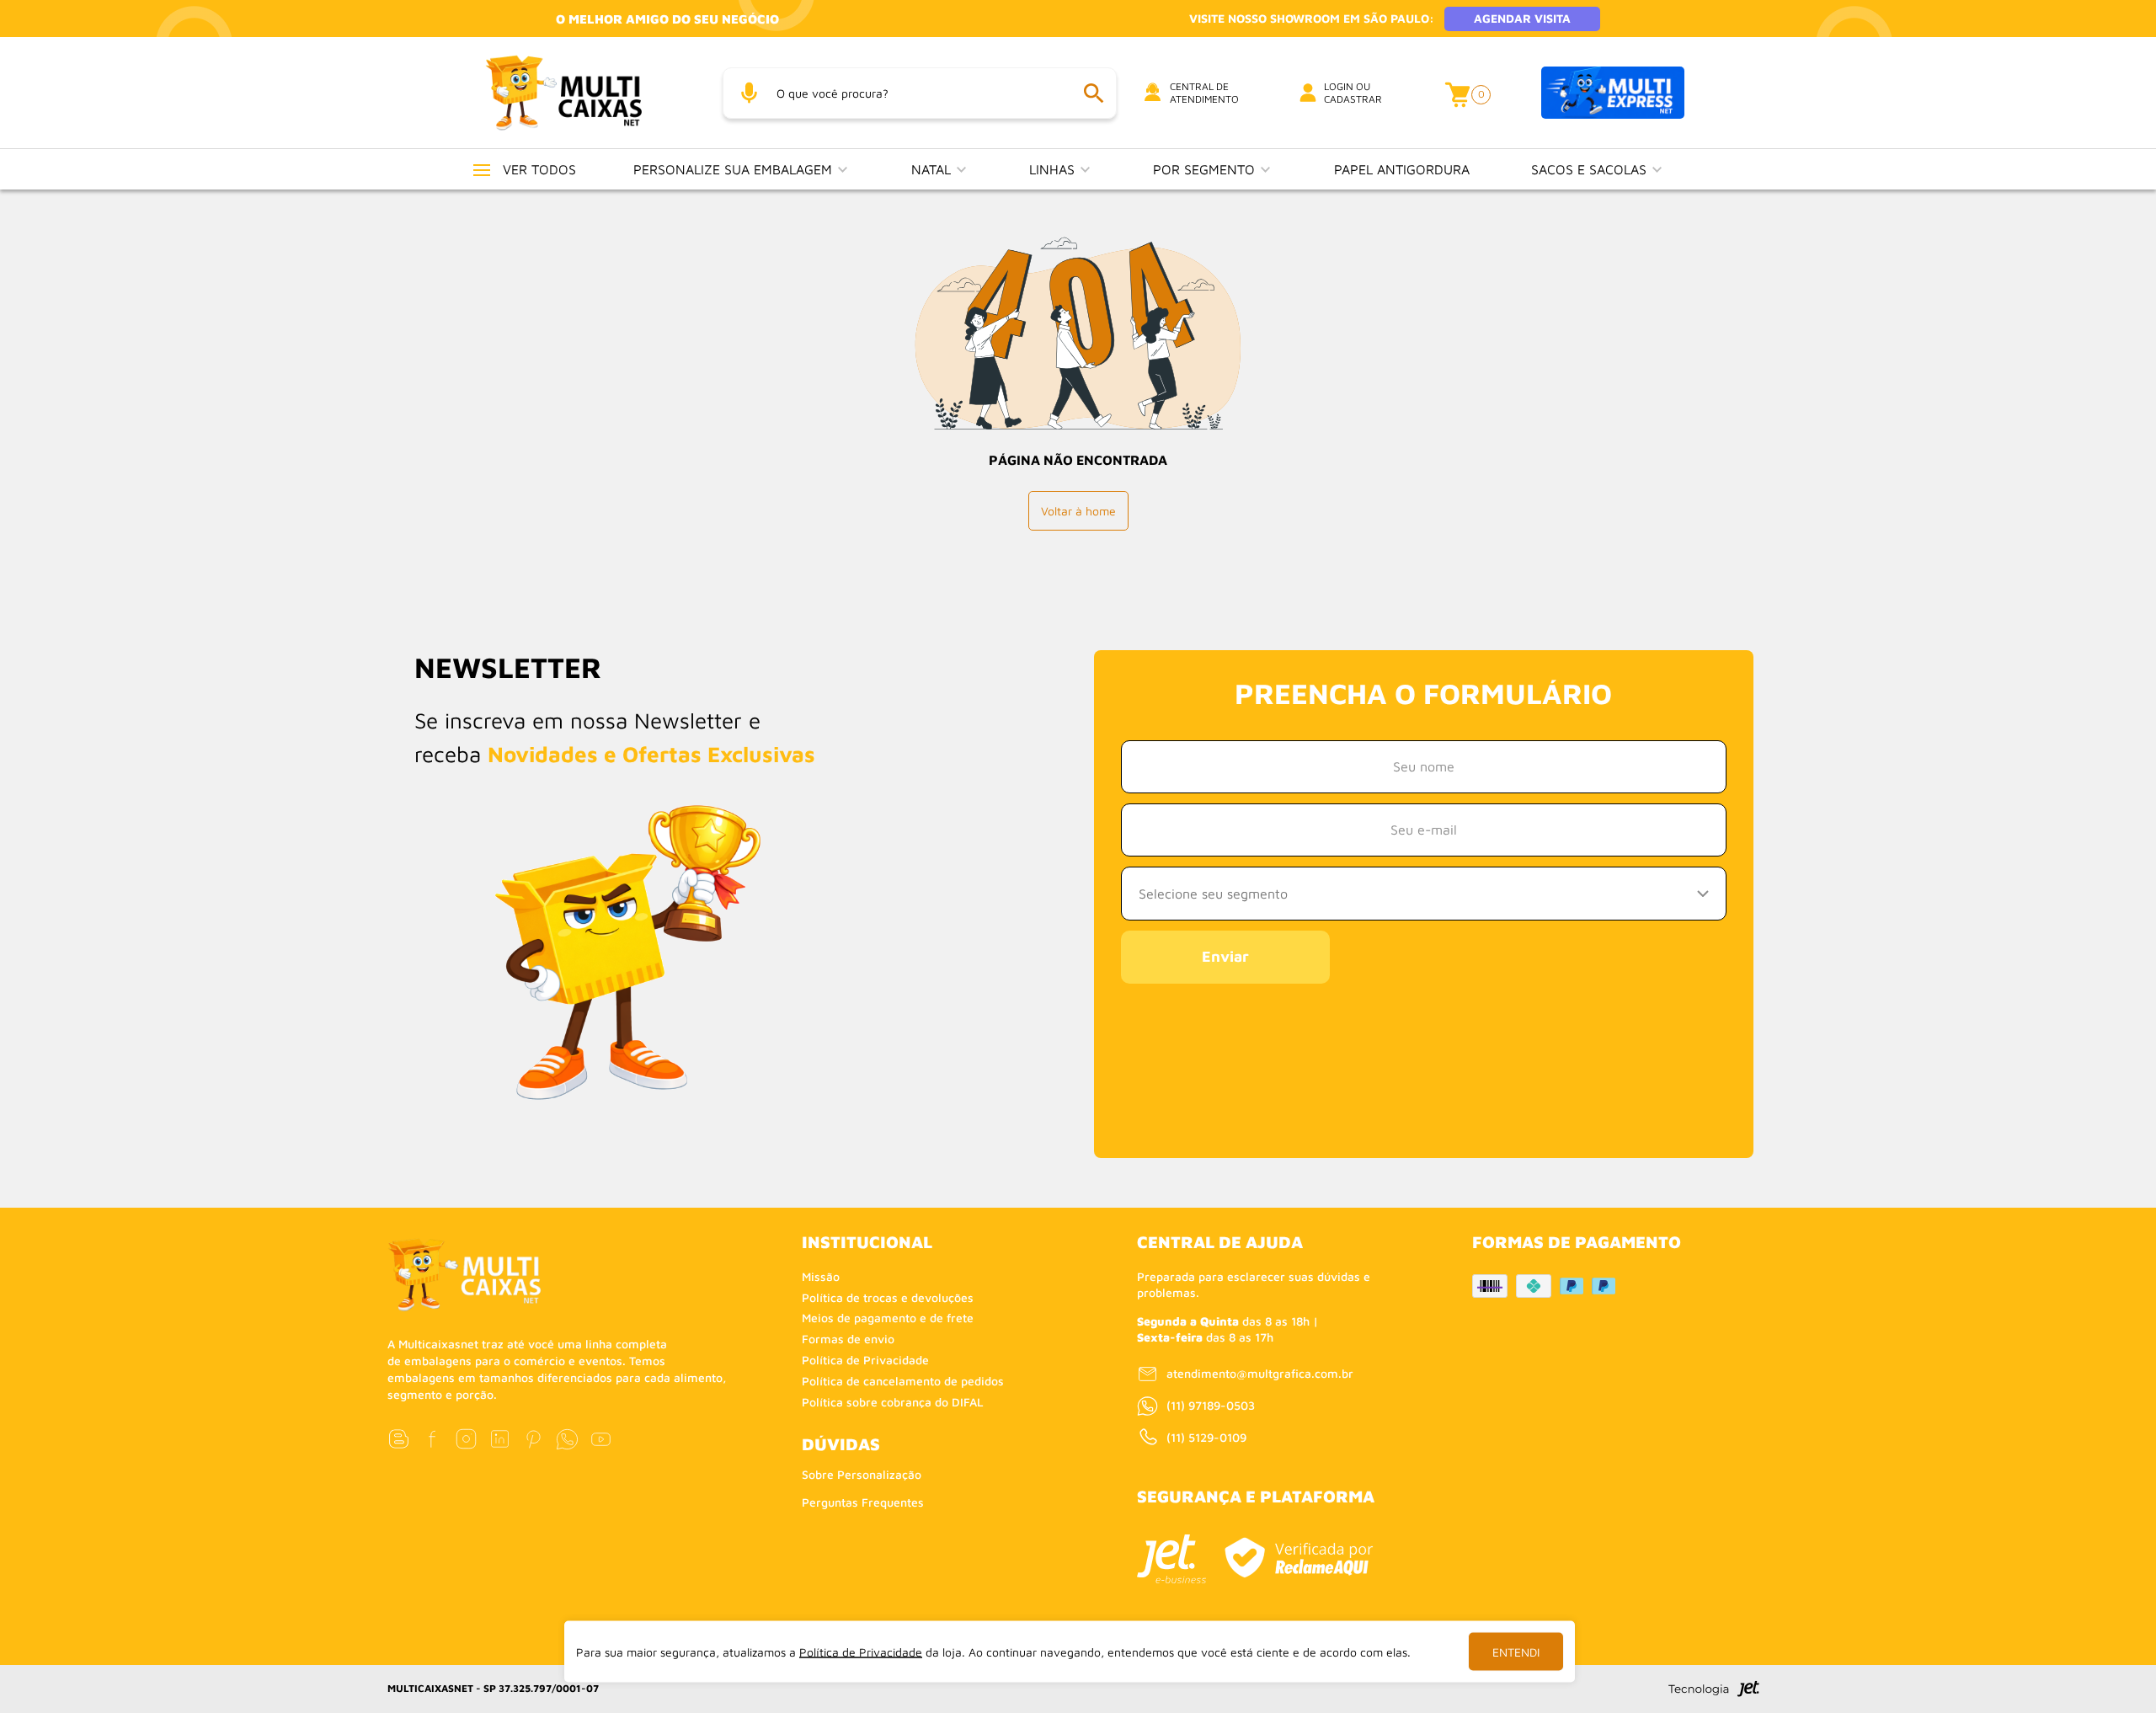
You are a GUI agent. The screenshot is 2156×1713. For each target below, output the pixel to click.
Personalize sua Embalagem (735, 169)
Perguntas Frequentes (863, 1502)
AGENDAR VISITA (1522, 18)
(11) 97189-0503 (1211, 1405)
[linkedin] (500, 1439)
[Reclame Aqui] (1299, 1558)
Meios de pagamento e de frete (888, 1318)
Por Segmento (1206, 169)
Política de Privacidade (865, 1360)
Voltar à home (1078, 511)
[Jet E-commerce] (1171, 1559)
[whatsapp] (567, 1439)
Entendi (1516, 1652)
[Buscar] (1093, 93)
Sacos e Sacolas (1591, 169)
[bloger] (399, 1439)
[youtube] (601, 1439)
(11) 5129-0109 (1206, 1437)
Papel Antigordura (1402, 169)
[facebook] (432, 1439)
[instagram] (466, 1439)
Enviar (1225, 956)
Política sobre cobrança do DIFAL (893, 1402)
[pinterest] (534, 1439)
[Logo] (584, 92)
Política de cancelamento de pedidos (903, 1381)
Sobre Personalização (862, 1474)
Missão (821, 1276)
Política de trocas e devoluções (888, 1297)
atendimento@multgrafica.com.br (1260, 1373)
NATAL (933, 169)
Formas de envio (848, 1339)
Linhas (1054, 169)
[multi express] (1613, 93)
